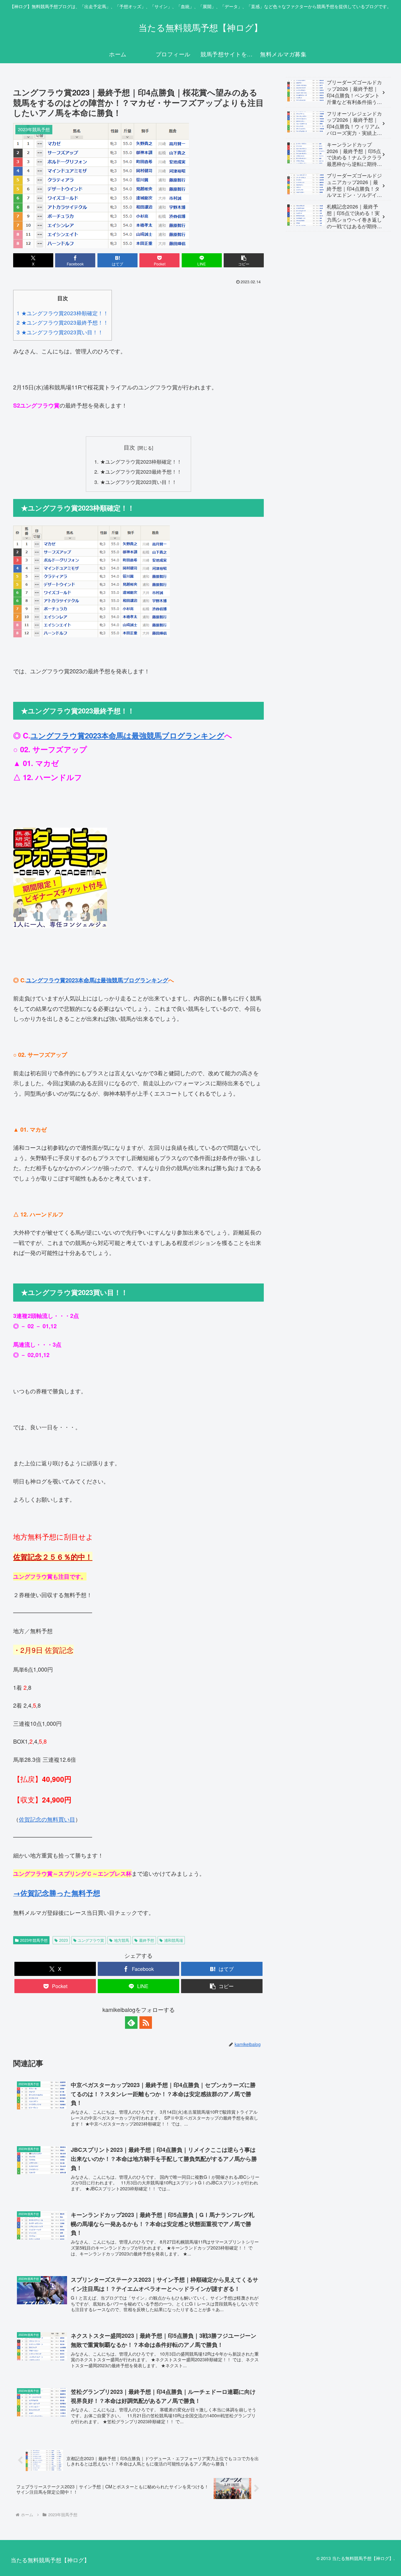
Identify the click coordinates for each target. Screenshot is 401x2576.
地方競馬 (122, 1940)
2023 (64, 1940)
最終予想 (147, 1940)
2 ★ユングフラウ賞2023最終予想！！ (62, 322)
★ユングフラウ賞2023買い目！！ (138, 482)
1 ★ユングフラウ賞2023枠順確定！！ (62, 313)
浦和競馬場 (174, 1940)
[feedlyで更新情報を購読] (131, 2023)
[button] (244, 260)
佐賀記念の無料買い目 (47, 1819)
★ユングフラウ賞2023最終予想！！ (141, 471)
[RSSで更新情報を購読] (146, 2023)
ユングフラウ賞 (91, 1940)
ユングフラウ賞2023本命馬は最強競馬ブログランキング (127, 735)
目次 (129, 447)
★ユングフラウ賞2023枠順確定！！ (141, 461)
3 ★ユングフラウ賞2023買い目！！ (60, 332)
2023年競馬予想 (34, 1940)
